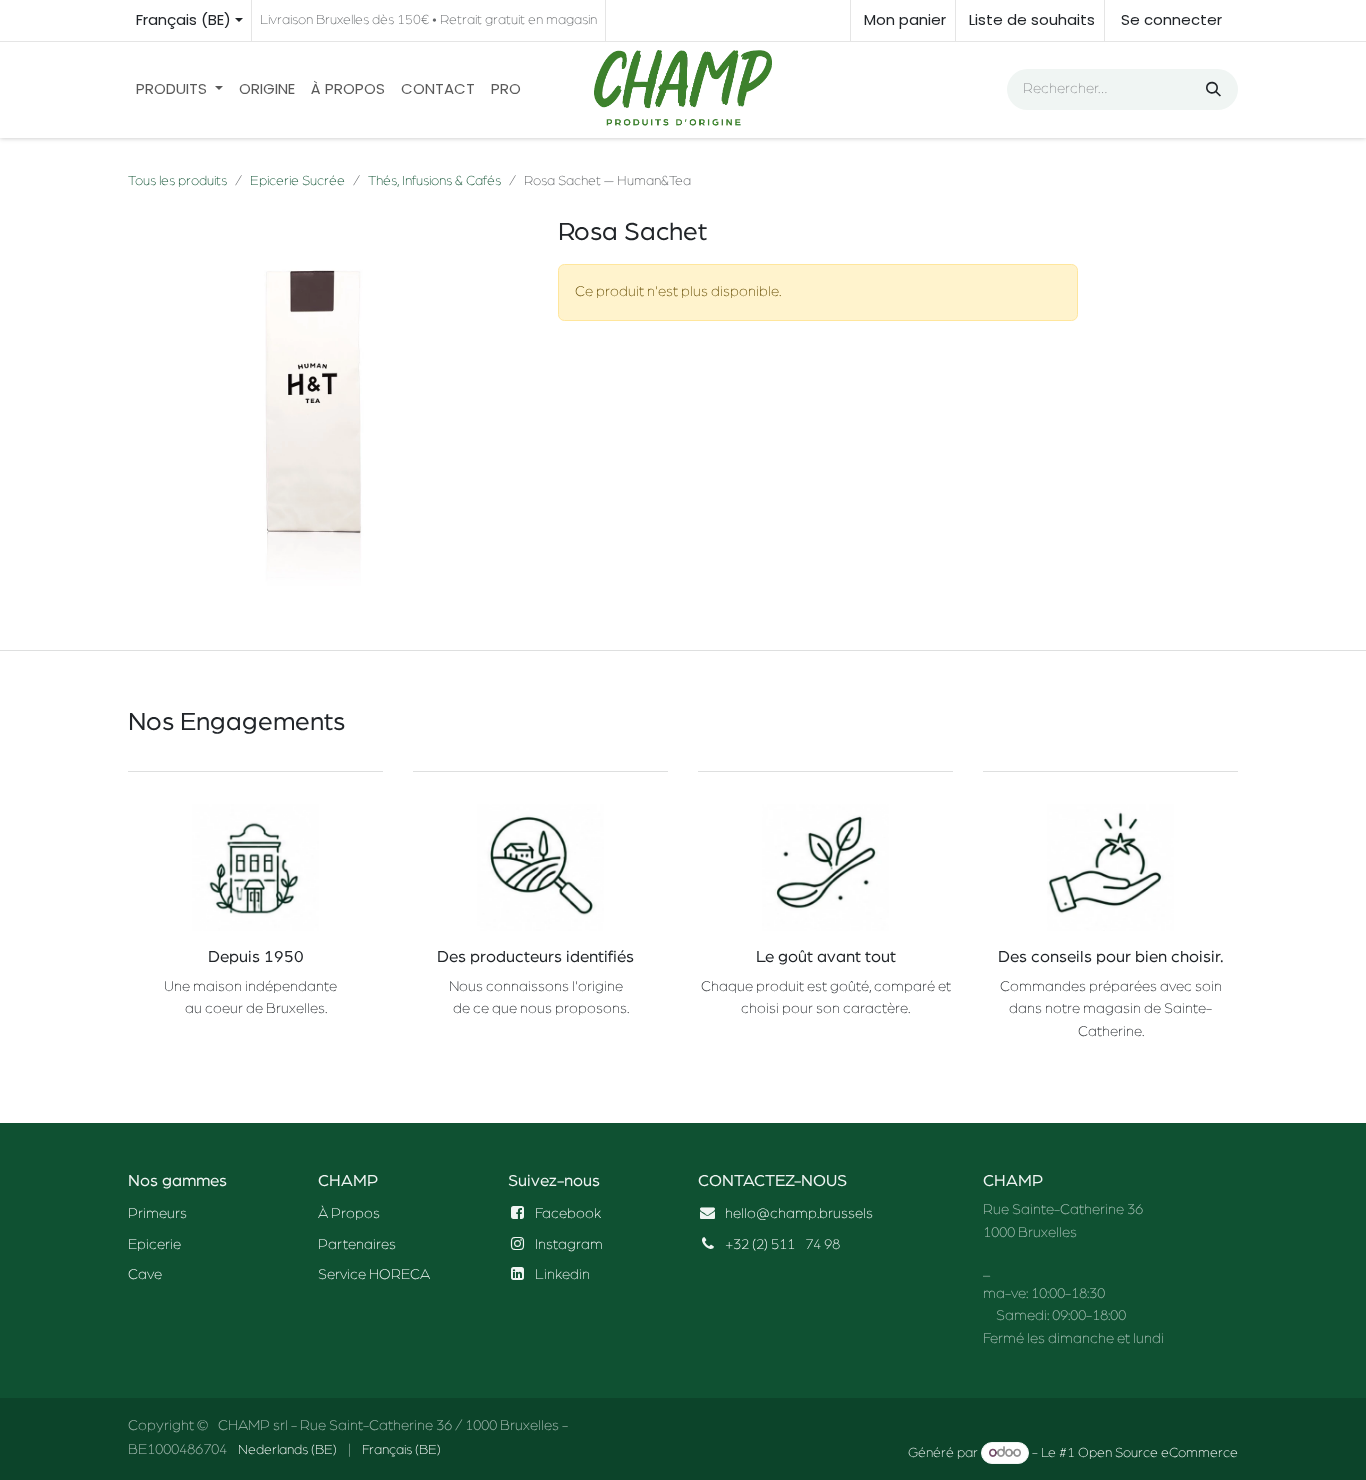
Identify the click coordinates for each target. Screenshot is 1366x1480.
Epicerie (154, 1244)
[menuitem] (179, 89)
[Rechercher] (1211, 89)
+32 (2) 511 (760, 1244)
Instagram (569, 1244)
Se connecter (1171, 19)
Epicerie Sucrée (297, 181)
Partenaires (357, 1244)
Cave (145, 1274)
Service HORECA (374, 1274)
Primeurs (157, 1213)
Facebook (568, 1213)
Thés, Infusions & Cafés (434, 181)
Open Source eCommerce (1158, 1453)
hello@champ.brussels (799, 1213)
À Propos (349, 1213)
